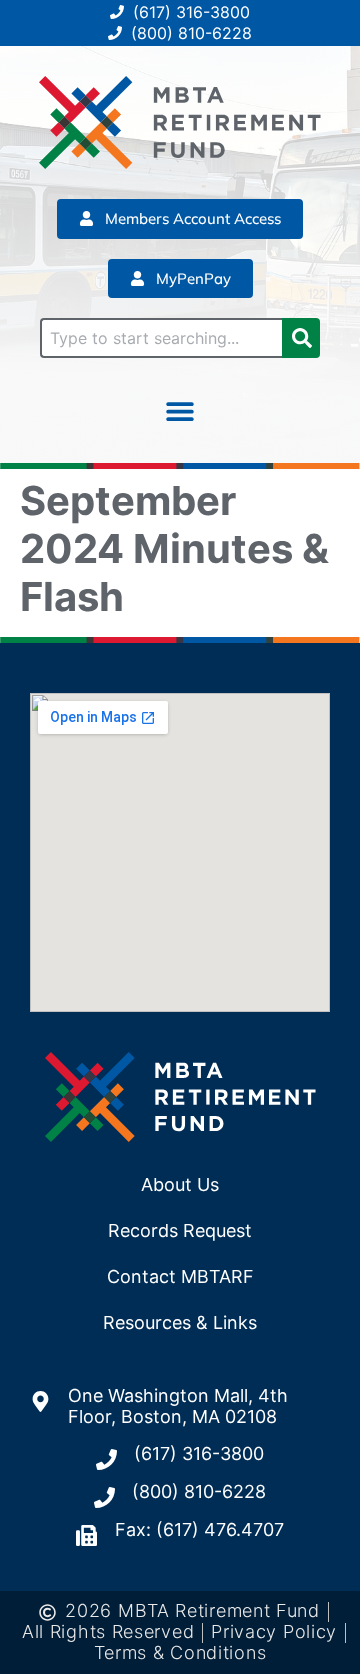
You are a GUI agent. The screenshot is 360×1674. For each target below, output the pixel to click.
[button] (180, 410)
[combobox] (161, 338)
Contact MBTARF (180, 1276)
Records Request (180, 1230)
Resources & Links (180, 1322)
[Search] (301, 338)
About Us (180, 1184)
